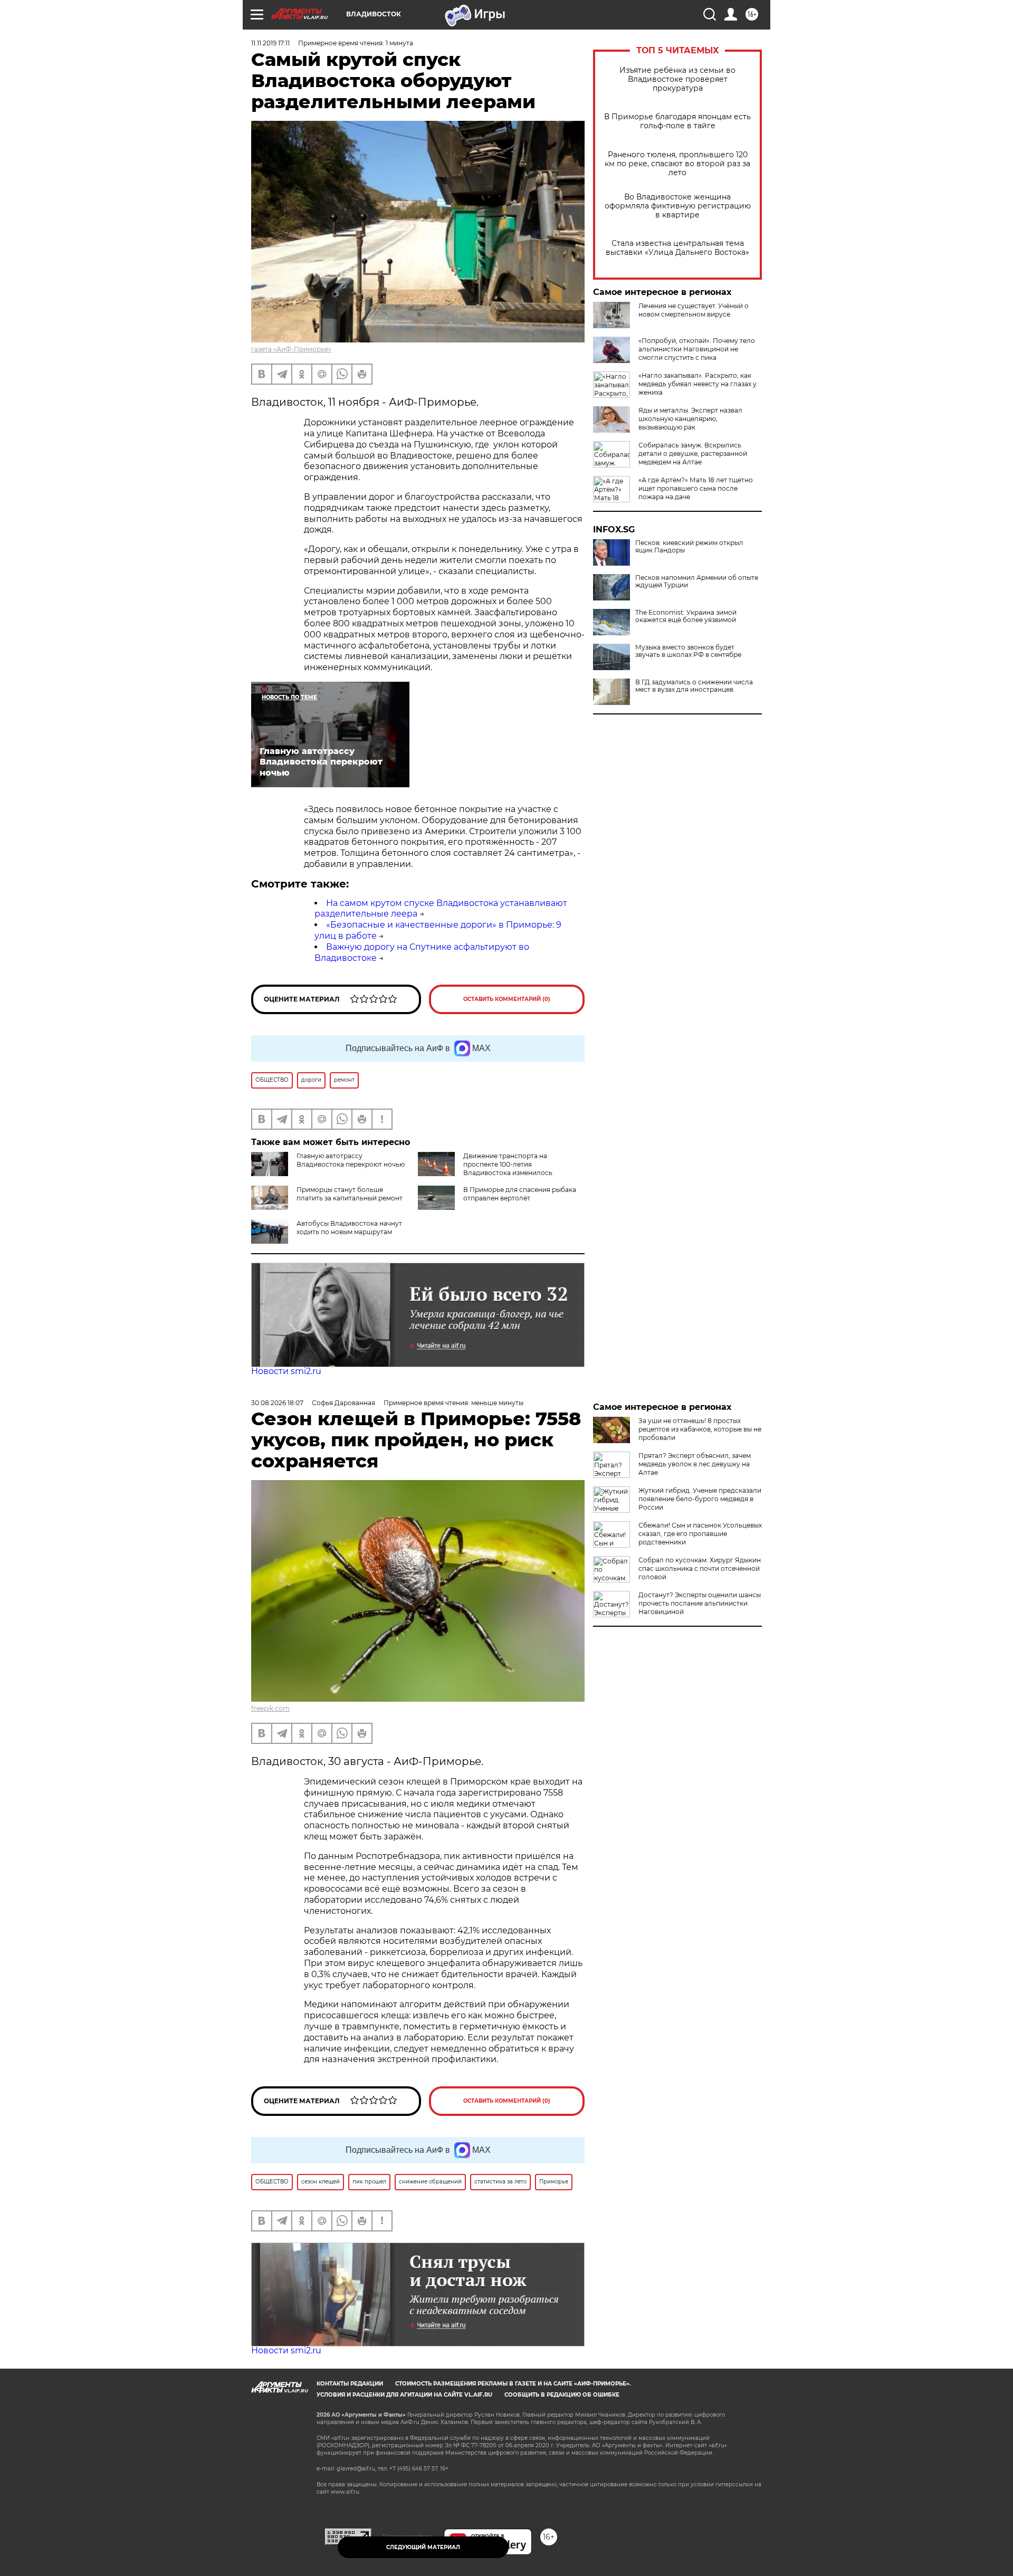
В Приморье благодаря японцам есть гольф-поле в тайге (677, 121)
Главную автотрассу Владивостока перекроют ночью (351, 1160)
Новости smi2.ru (286, 1371)
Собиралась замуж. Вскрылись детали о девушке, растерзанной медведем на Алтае (693, 454)
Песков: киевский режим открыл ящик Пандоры (689, 547)
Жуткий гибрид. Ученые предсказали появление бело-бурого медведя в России (700, 1499)
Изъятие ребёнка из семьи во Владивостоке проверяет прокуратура (677, 79)
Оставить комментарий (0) (507, 999)
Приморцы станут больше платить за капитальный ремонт (350, 1194)
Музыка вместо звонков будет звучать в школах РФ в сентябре (688, 651)
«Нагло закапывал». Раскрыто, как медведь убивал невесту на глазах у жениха (697, 384)
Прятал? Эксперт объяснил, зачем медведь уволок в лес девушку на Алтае (695, 1464)
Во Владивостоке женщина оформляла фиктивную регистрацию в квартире (678, 206)
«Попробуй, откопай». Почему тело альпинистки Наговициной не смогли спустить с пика (697, 349)
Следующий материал (423, 2547)
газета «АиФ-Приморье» (291, 349)
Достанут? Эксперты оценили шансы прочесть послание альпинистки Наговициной (700, 1603)
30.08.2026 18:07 (277, 1403)
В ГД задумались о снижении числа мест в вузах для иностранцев (694, 686)
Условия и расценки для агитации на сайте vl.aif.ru (404, 2395)
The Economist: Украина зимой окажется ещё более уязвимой (686, 616)
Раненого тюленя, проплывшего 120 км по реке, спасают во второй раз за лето (677, 164)
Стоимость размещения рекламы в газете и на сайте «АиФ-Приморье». (513, 2384)
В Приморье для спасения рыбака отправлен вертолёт (520, 1194)
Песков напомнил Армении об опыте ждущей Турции (697, 581)
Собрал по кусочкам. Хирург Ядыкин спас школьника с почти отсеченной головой (700, 1568)
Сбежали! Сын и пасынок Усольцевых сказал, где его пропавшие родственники (700, 1534)
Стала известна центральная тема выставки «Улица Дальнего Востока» (677, 248)
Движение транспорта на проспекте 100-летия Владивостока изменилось (508, 1164)
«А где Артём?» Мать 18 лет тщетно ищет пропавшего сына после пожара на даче (696, 488)
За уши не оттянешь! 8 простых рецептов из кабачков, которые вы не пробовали (700, 1429)
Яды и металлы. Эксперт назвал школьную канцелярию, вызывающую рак (690, 419)
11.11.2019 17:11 (270, 43)
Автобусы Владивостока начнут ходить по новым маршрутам (349, 1228)
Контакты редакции (350, 2384)
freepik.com (270, 1708)
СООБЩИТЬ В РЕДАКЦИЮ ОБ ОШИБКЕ (562, 2395)
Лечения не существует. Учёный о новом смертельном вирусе (694, 310)
